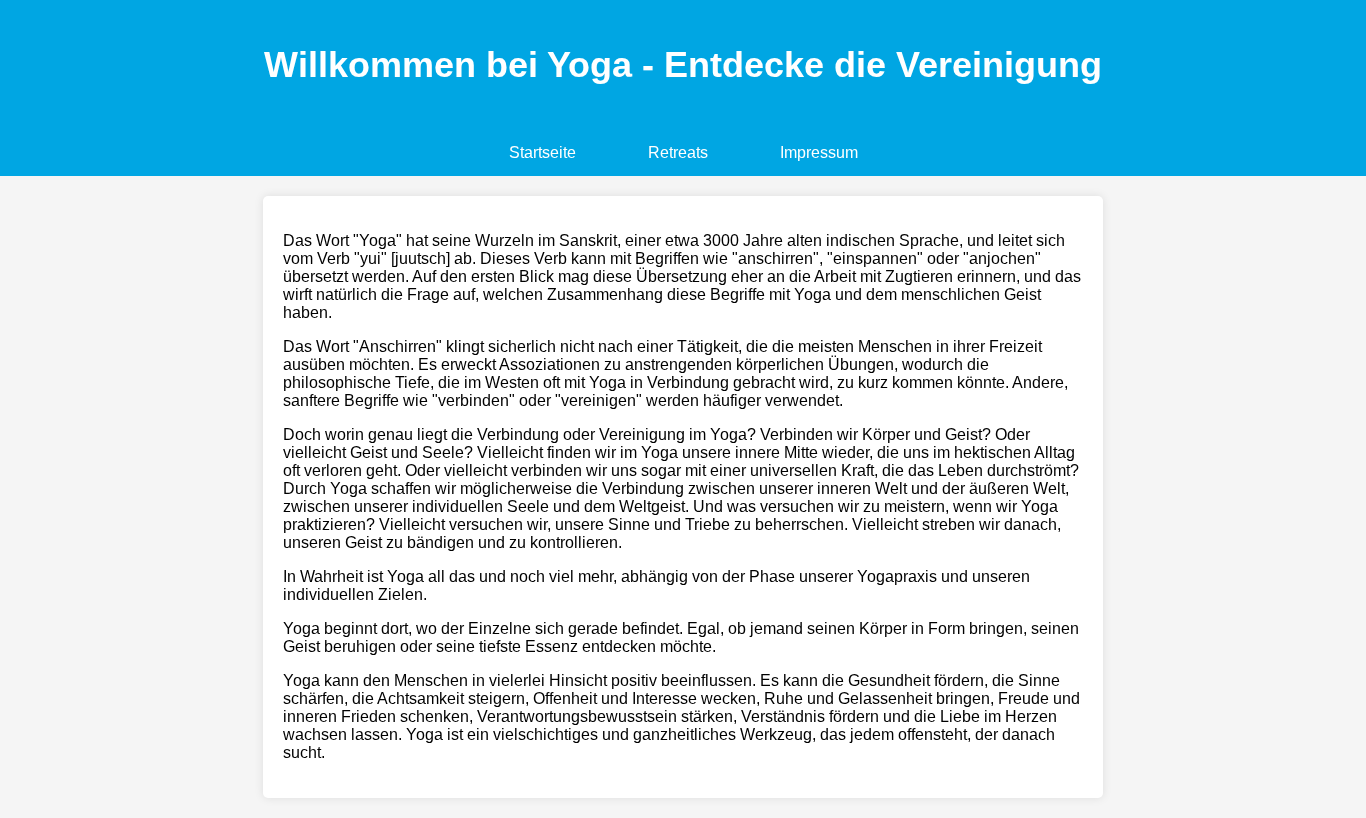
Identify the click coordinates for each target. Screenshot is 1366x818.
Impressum (819, 152)
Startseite (542, 152)
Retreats (678, 152)
